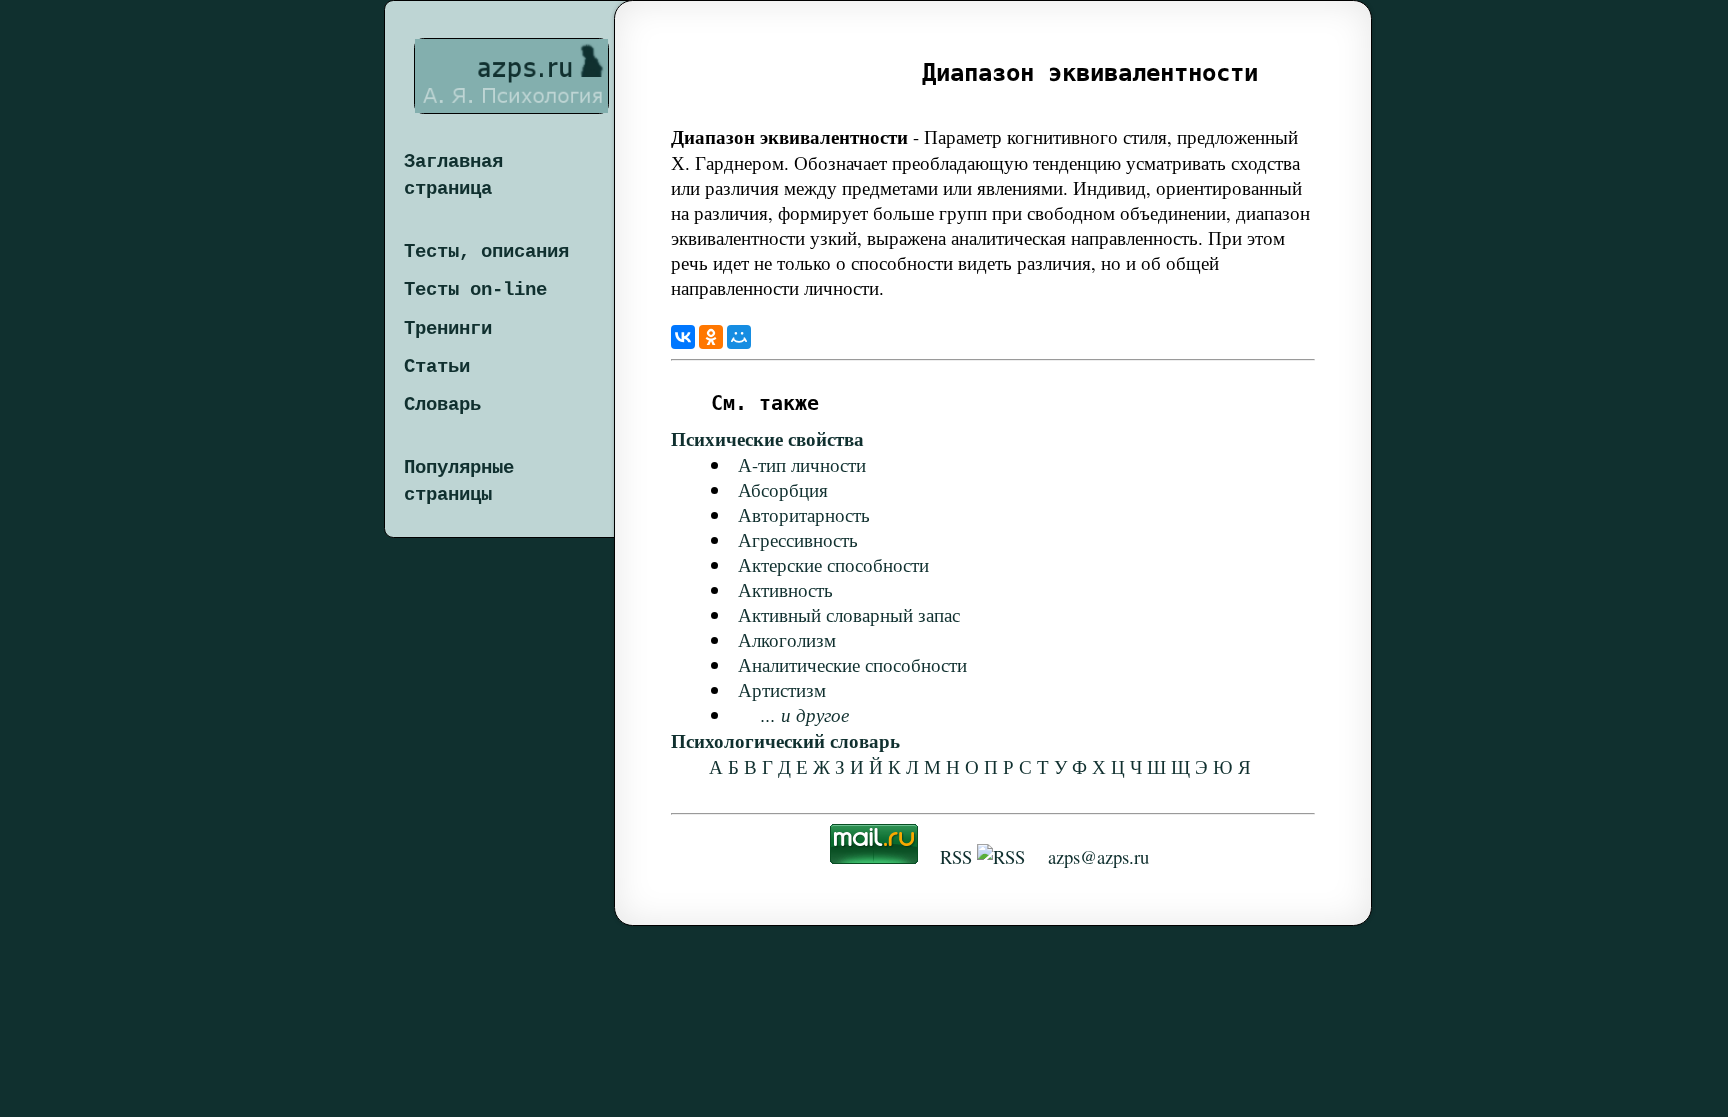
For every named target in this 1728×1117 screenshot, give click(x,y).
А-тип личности (802, 464)
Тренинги (448, 329)
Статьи (437, 367)
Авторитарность (804, 514)
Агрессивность (798, 539)
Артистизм (782, 689)
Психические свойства (767, 438)
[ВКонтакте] (683, 337)
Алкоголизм (787, 639)
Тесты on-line (475, 290)
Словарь (442, 405)
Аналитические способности (852, 664)
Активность (785, 589)
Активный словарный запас (849, 614)
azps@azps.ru (1098, 856)
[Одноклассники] (711, 337)
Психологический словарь (785, 740)
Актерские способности (833, 564)
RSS (956, 856)
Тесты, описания (486, 252)
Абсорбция (783, 489)
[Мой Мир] (739, 337)
